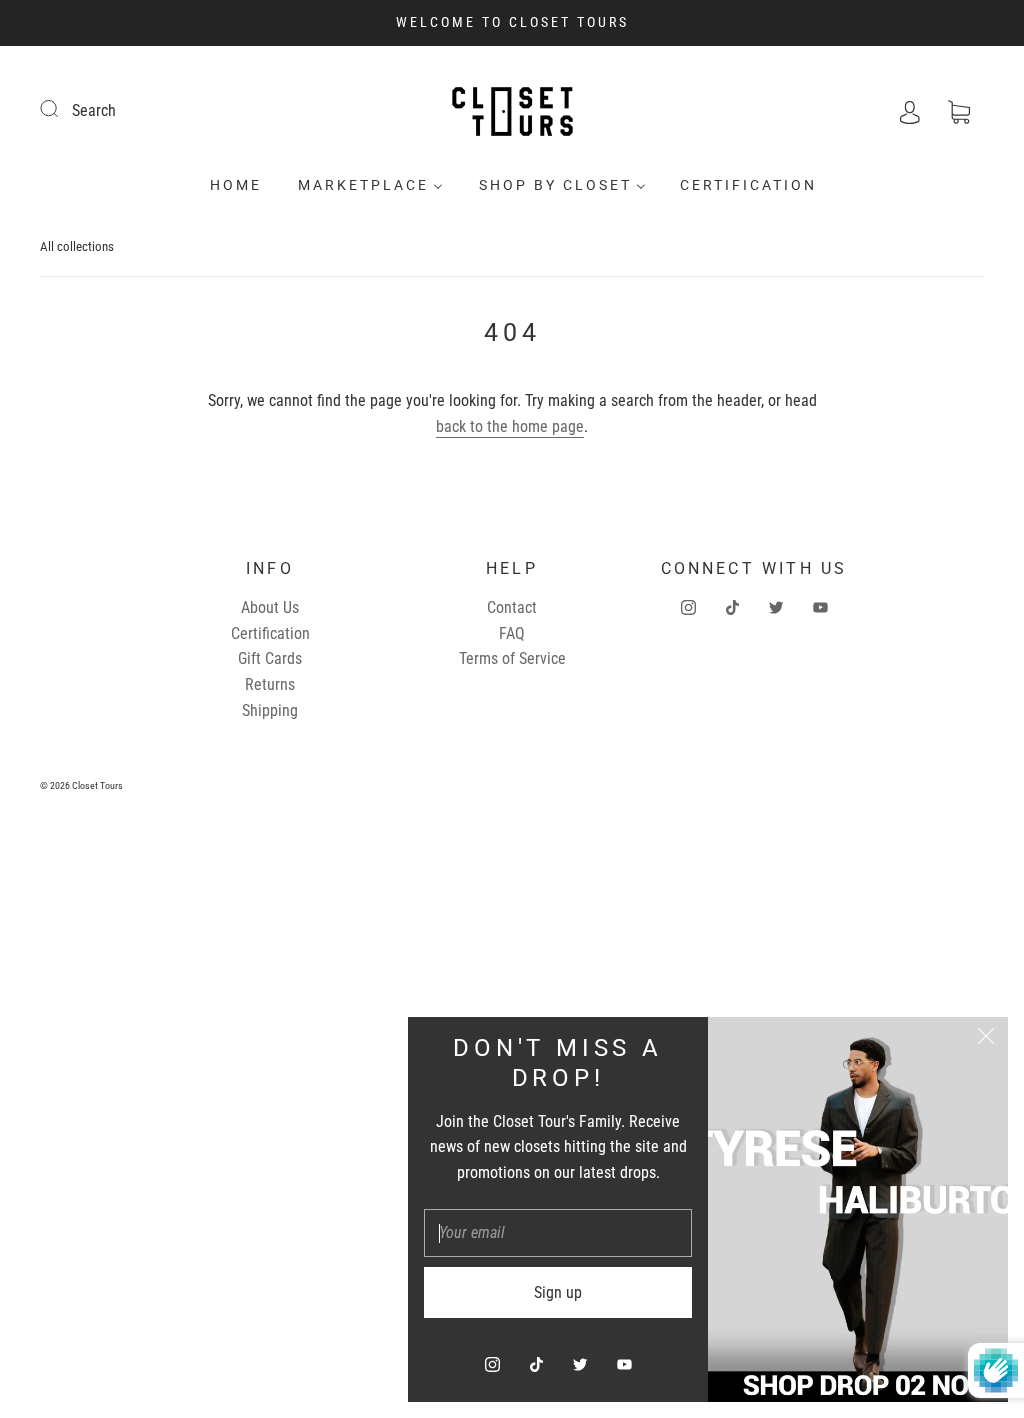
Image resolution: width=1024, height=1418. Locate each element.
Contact (512, 607)
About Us (270, 607)
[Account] (910, 110)
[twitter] (776, 607)
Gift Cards (270, 658)
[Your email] (558, 1233)
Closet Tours (97, 785)
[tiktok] (732, 607)
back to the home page (510, 426)
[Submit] (62, 108)
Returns (270, 684)
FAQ (512, 633)
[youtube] (820, 607)
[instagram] (688, 607)
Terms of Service (512, 658)
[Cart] (959, 110)
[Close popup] (986, 1039)
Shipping (270, 710)
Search (94, 110)
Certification (748, 185)
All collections (77, 246)
